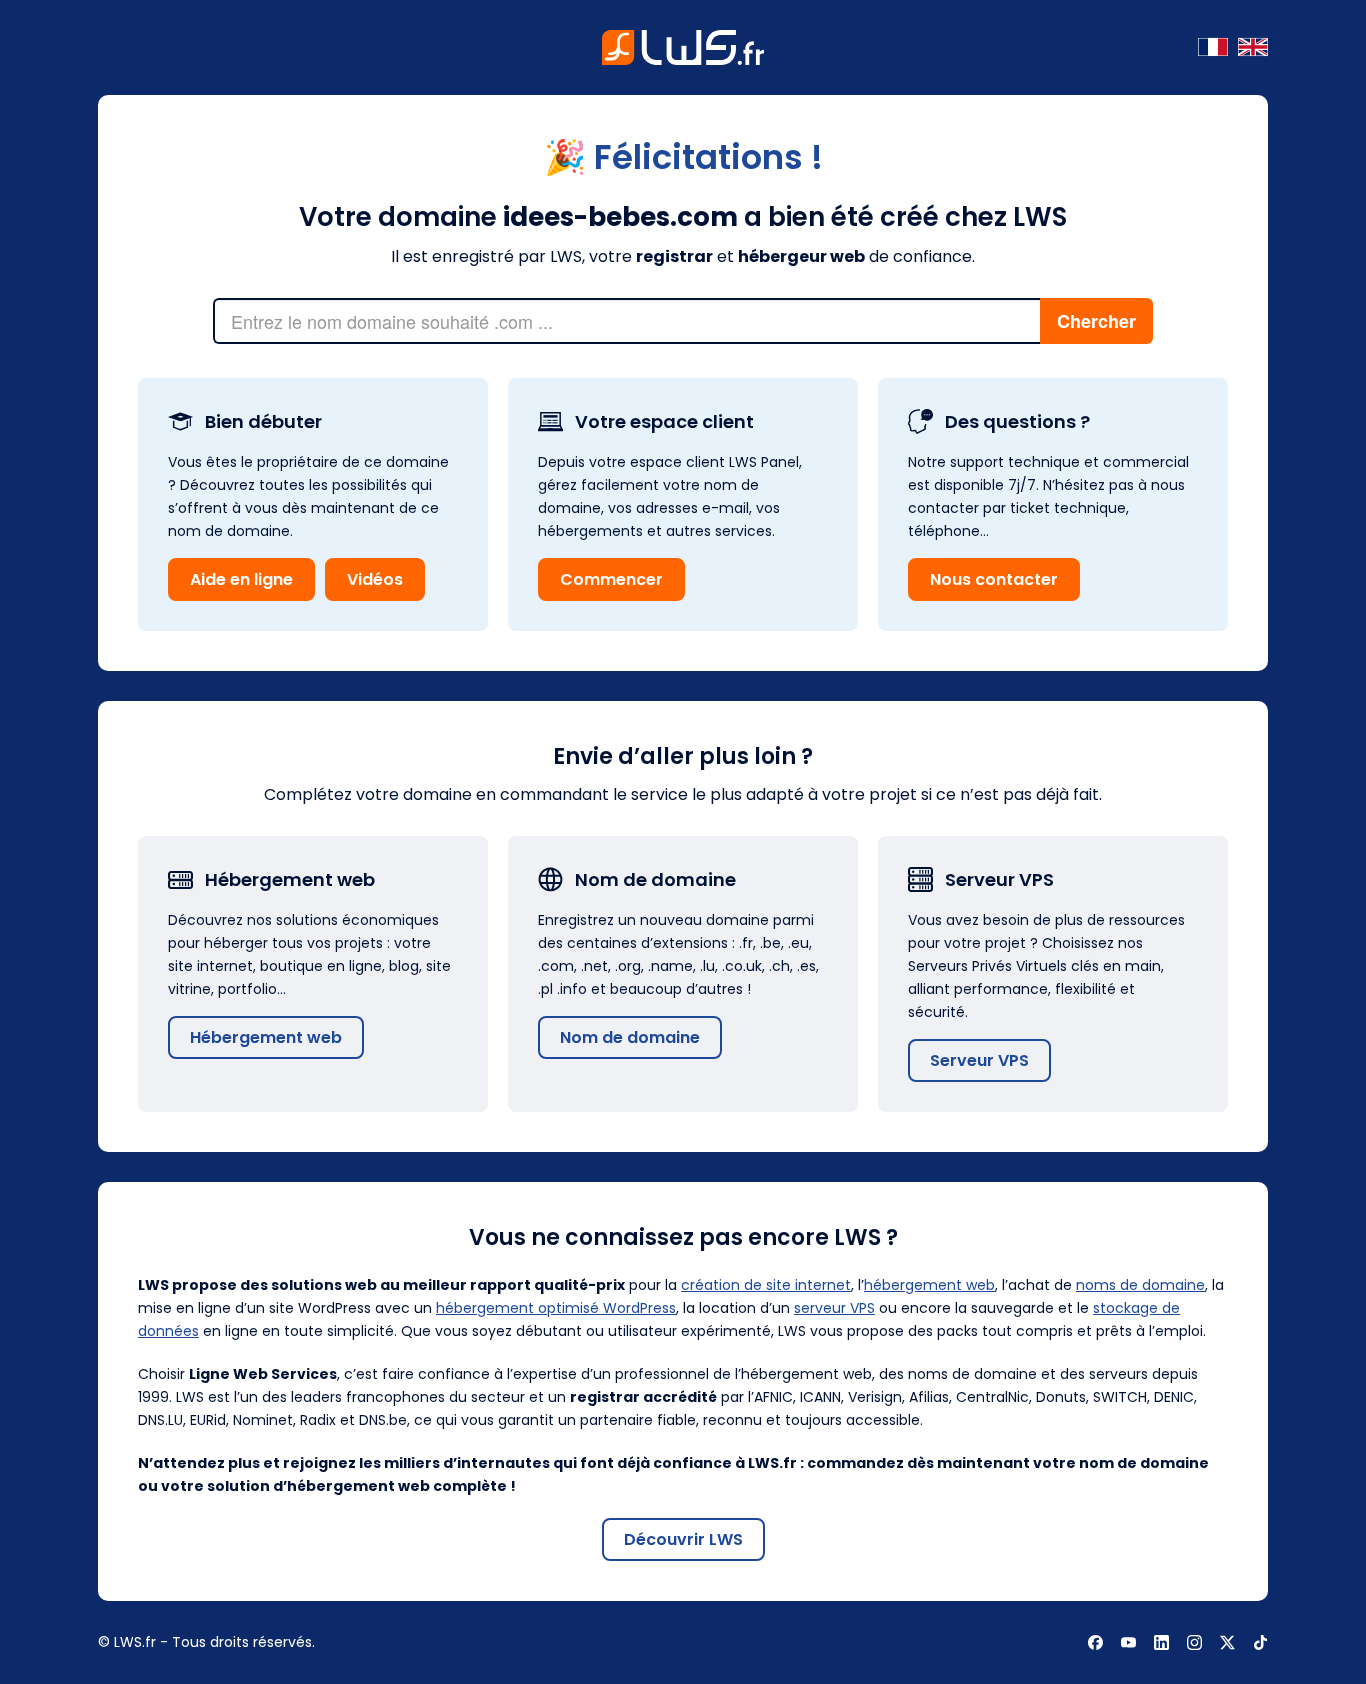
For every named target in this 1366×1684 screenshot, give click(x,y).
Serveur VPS (979, 1060)
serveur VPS (834, 1308)
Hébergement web (266, 1037)
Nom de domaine (630, 1037)
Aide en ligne (241, 579)
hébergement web (929, 1285)
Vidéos (375, 579)
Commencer (611, 579)
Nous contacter (994, 579)
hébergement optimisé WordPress (556, 1308)
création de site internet (766, 1285)
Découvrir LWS (683, 1539)
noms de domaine (1140, 1285)
